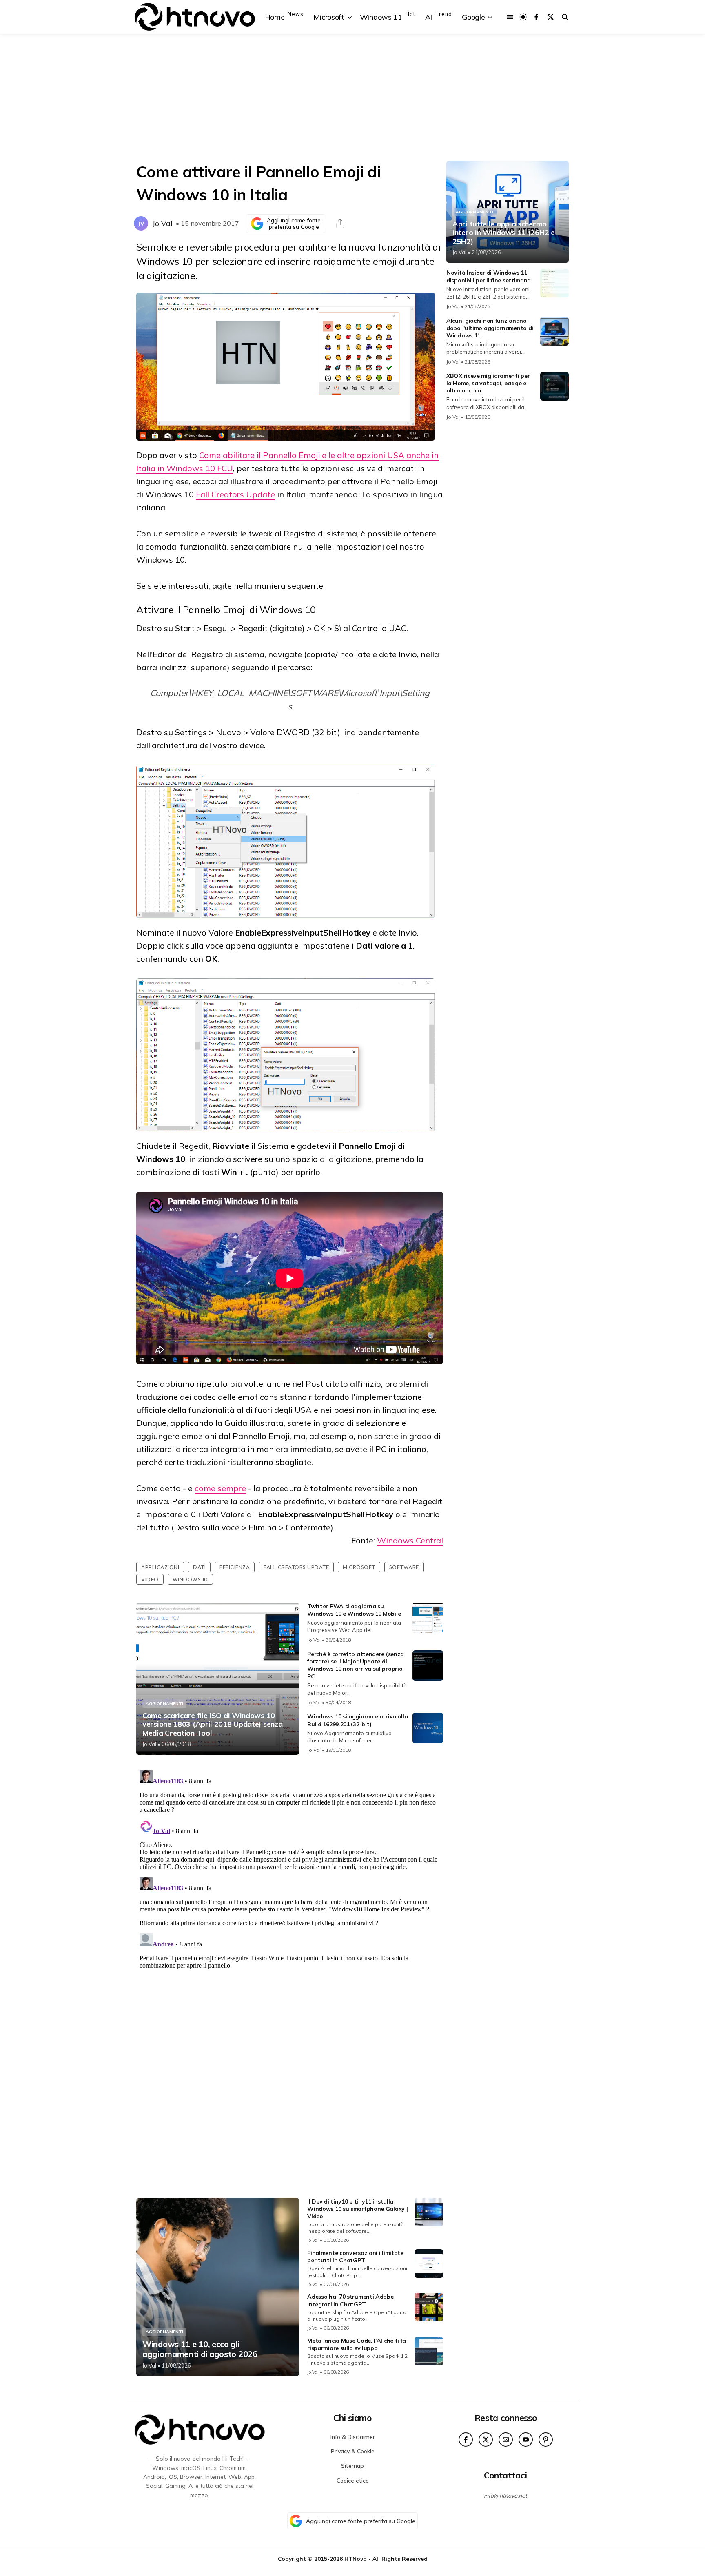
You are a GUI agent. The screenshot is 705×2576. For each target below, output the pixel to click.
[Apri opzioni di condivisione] (340, 224)
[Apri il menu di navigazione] (510, 17)
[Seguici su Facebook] (536, 17)
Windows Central (410, 1540)
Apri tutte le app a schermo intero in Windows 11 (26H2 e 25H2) (504, 233)
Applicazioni (160, 1567)
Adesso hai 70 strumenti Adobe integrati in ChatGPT (350, 2300)
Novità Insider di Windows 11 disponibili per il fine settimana (489, 276)
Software (404, 1567)
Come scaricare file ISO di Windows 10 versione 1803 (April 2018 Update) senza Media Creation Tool (212, 1724)
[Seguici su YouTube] (526, 2440)
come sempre (220, 1488)
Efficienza (235, 1567)
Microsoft (359, 1567)
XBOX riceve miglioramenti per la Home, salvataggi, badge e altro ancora (488, 383)
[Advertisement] (352, 98)
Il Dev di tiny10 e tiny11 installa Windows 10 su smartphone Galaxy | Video (357, 2209)
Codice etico (353, 2481)
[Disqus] (290, 1869)
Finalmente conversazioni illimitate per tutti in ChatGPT (355, 2257)
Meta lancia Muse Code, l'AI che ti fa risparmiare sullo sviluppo (357, 2344)
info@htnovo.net (505, 2496)
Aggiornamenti (164, 1704)
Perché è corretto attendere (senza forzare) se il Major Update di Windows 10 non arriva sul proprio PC (356, 1665)
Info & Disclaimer (353, 2437)
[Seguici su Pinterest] (546, 2440)
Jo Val (162, 223)
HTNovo (356, 2559)
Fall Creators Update (235, 494)
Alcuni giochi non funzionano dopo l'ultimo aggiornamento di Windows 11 (490, 328)
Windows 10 (190, 1579)
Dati (199, 1567)
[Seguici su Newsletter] (506, 2440)
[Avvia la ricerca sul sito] (565, 17)
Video (150, 1579)
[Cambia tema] (523, 17)
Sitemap (352, 2466)
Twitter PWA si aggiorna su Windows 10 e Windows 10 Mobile (354, 1610)
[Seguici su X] (551, 17)
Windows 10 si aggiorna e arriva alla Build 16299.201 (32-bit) (357, 1720)
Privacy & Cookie (353, 2451)
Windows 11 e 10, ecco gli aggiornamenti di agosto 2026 (200, 2349)
